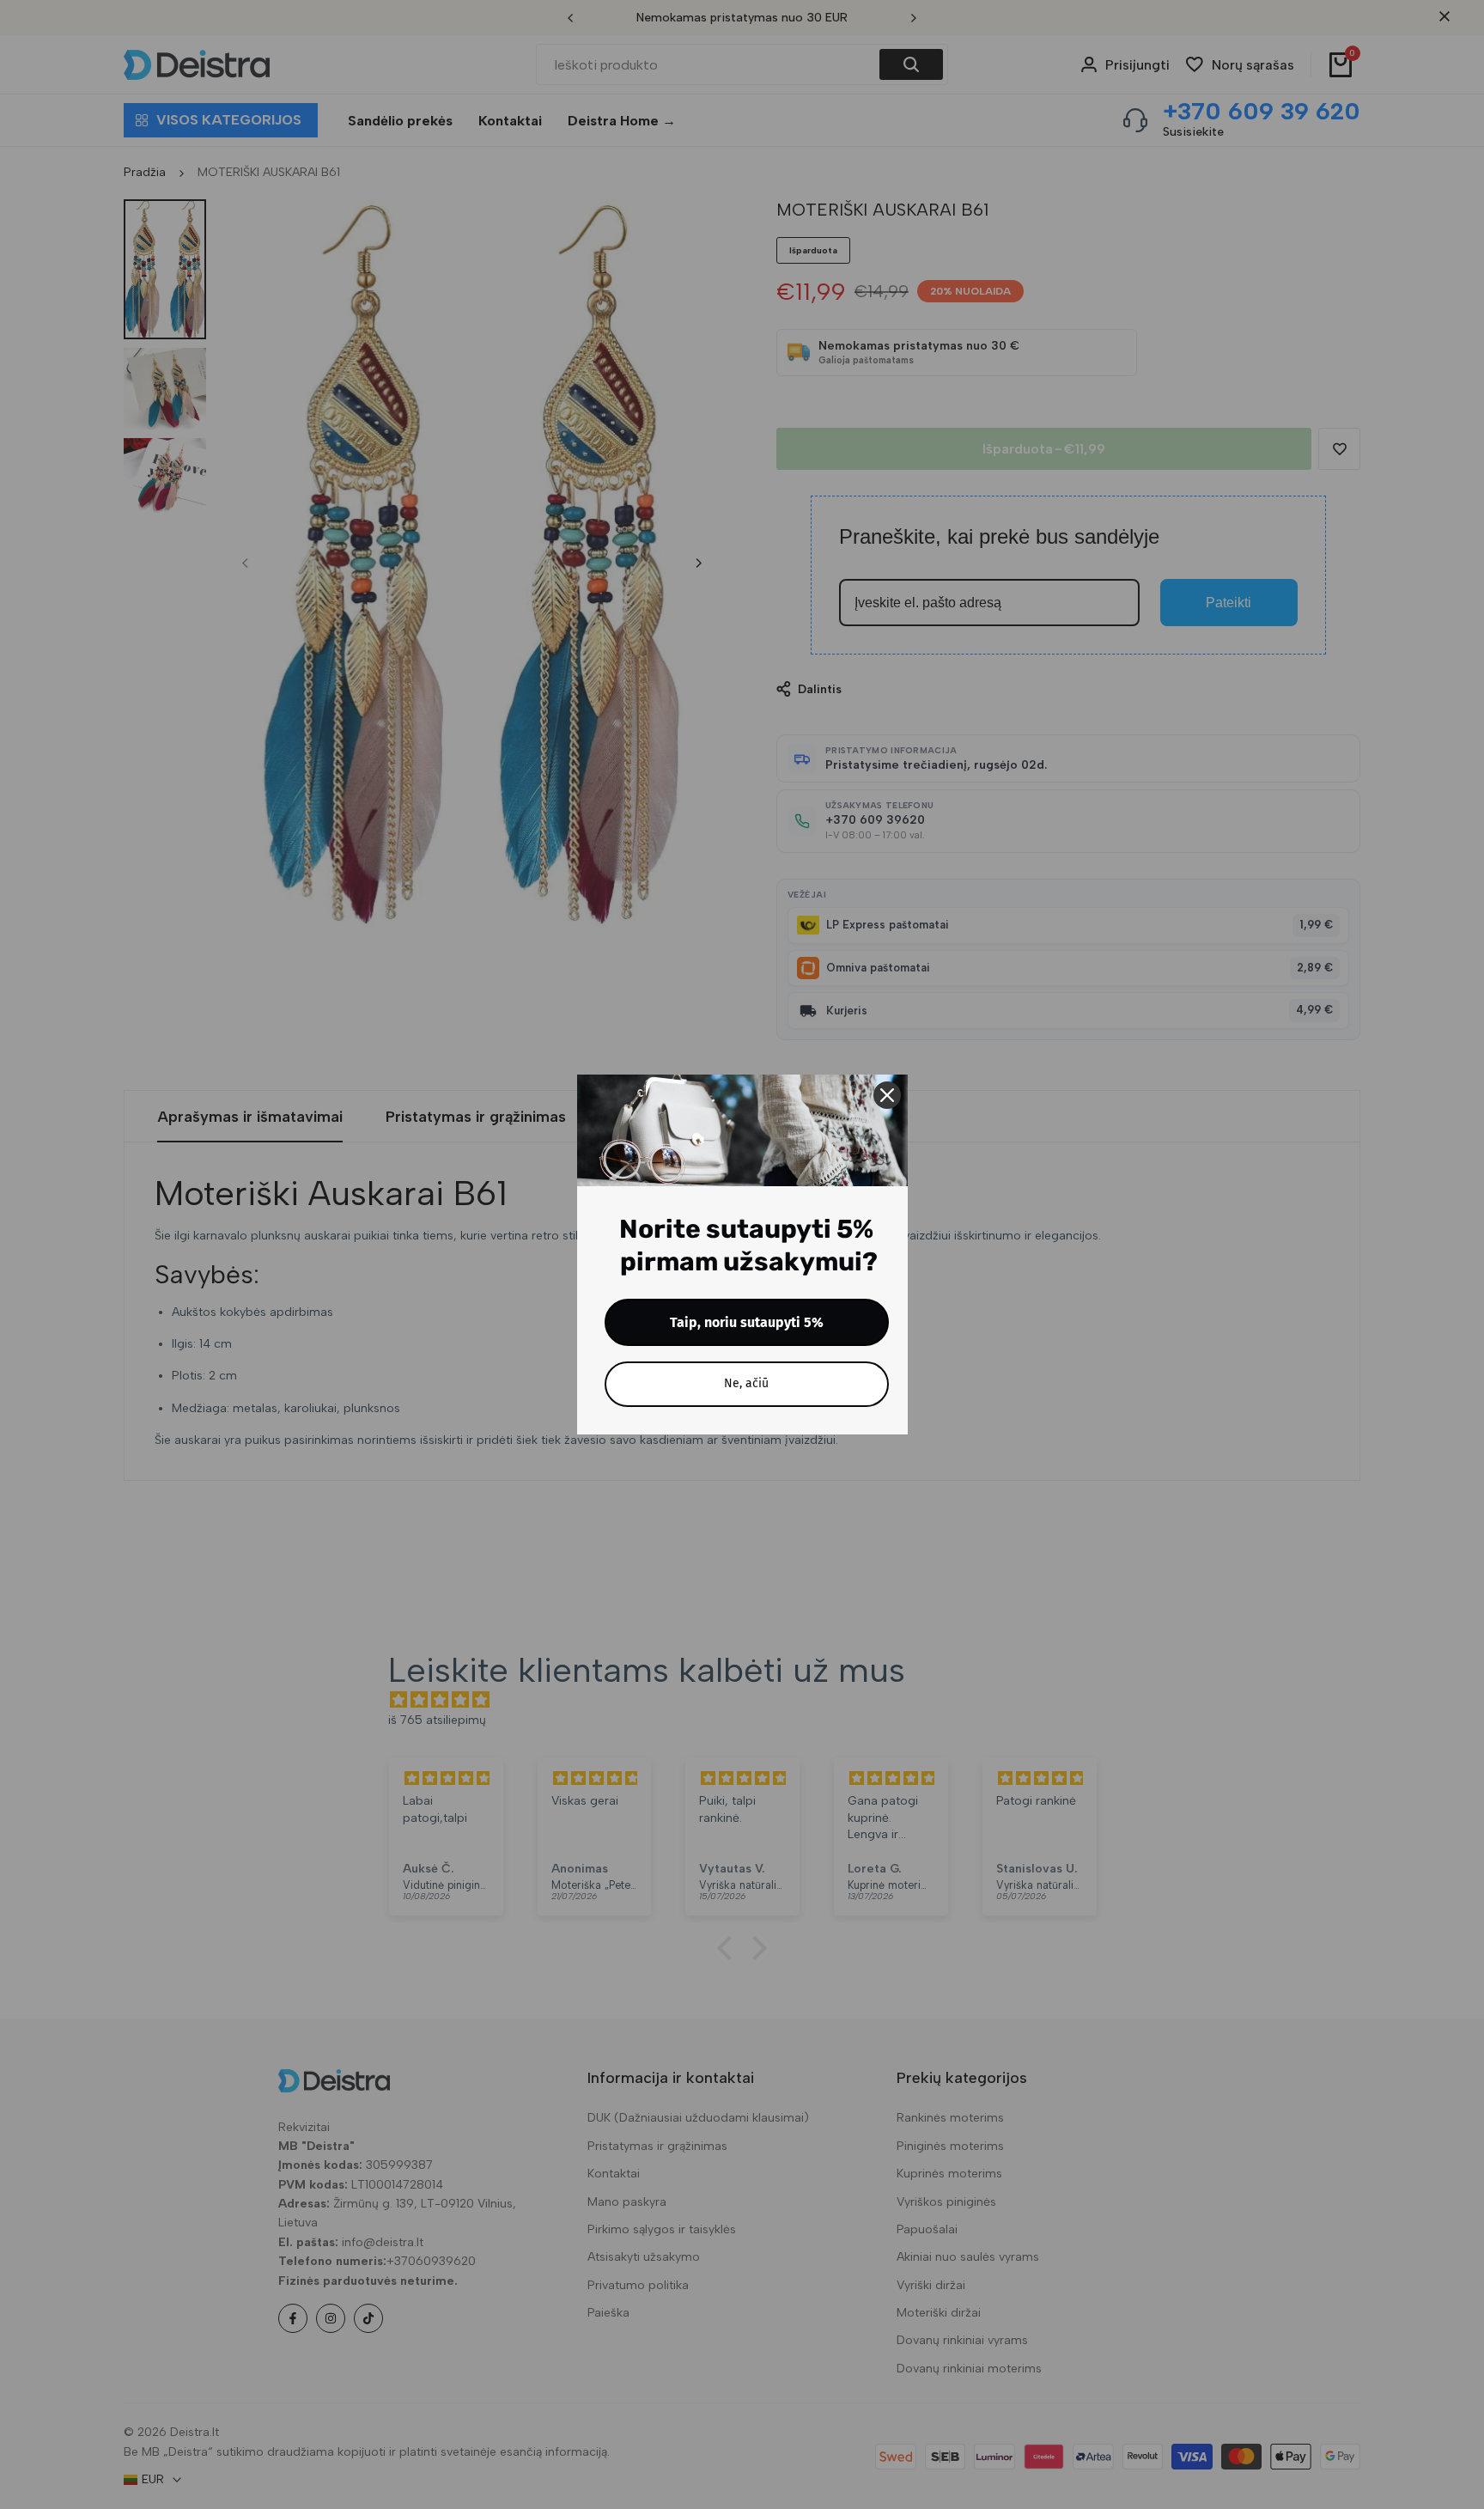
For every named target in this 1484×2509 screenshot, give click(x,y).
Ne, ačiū (746, 1383)
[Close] (887, 1095)
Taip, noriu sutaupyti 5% (747, 1322)
